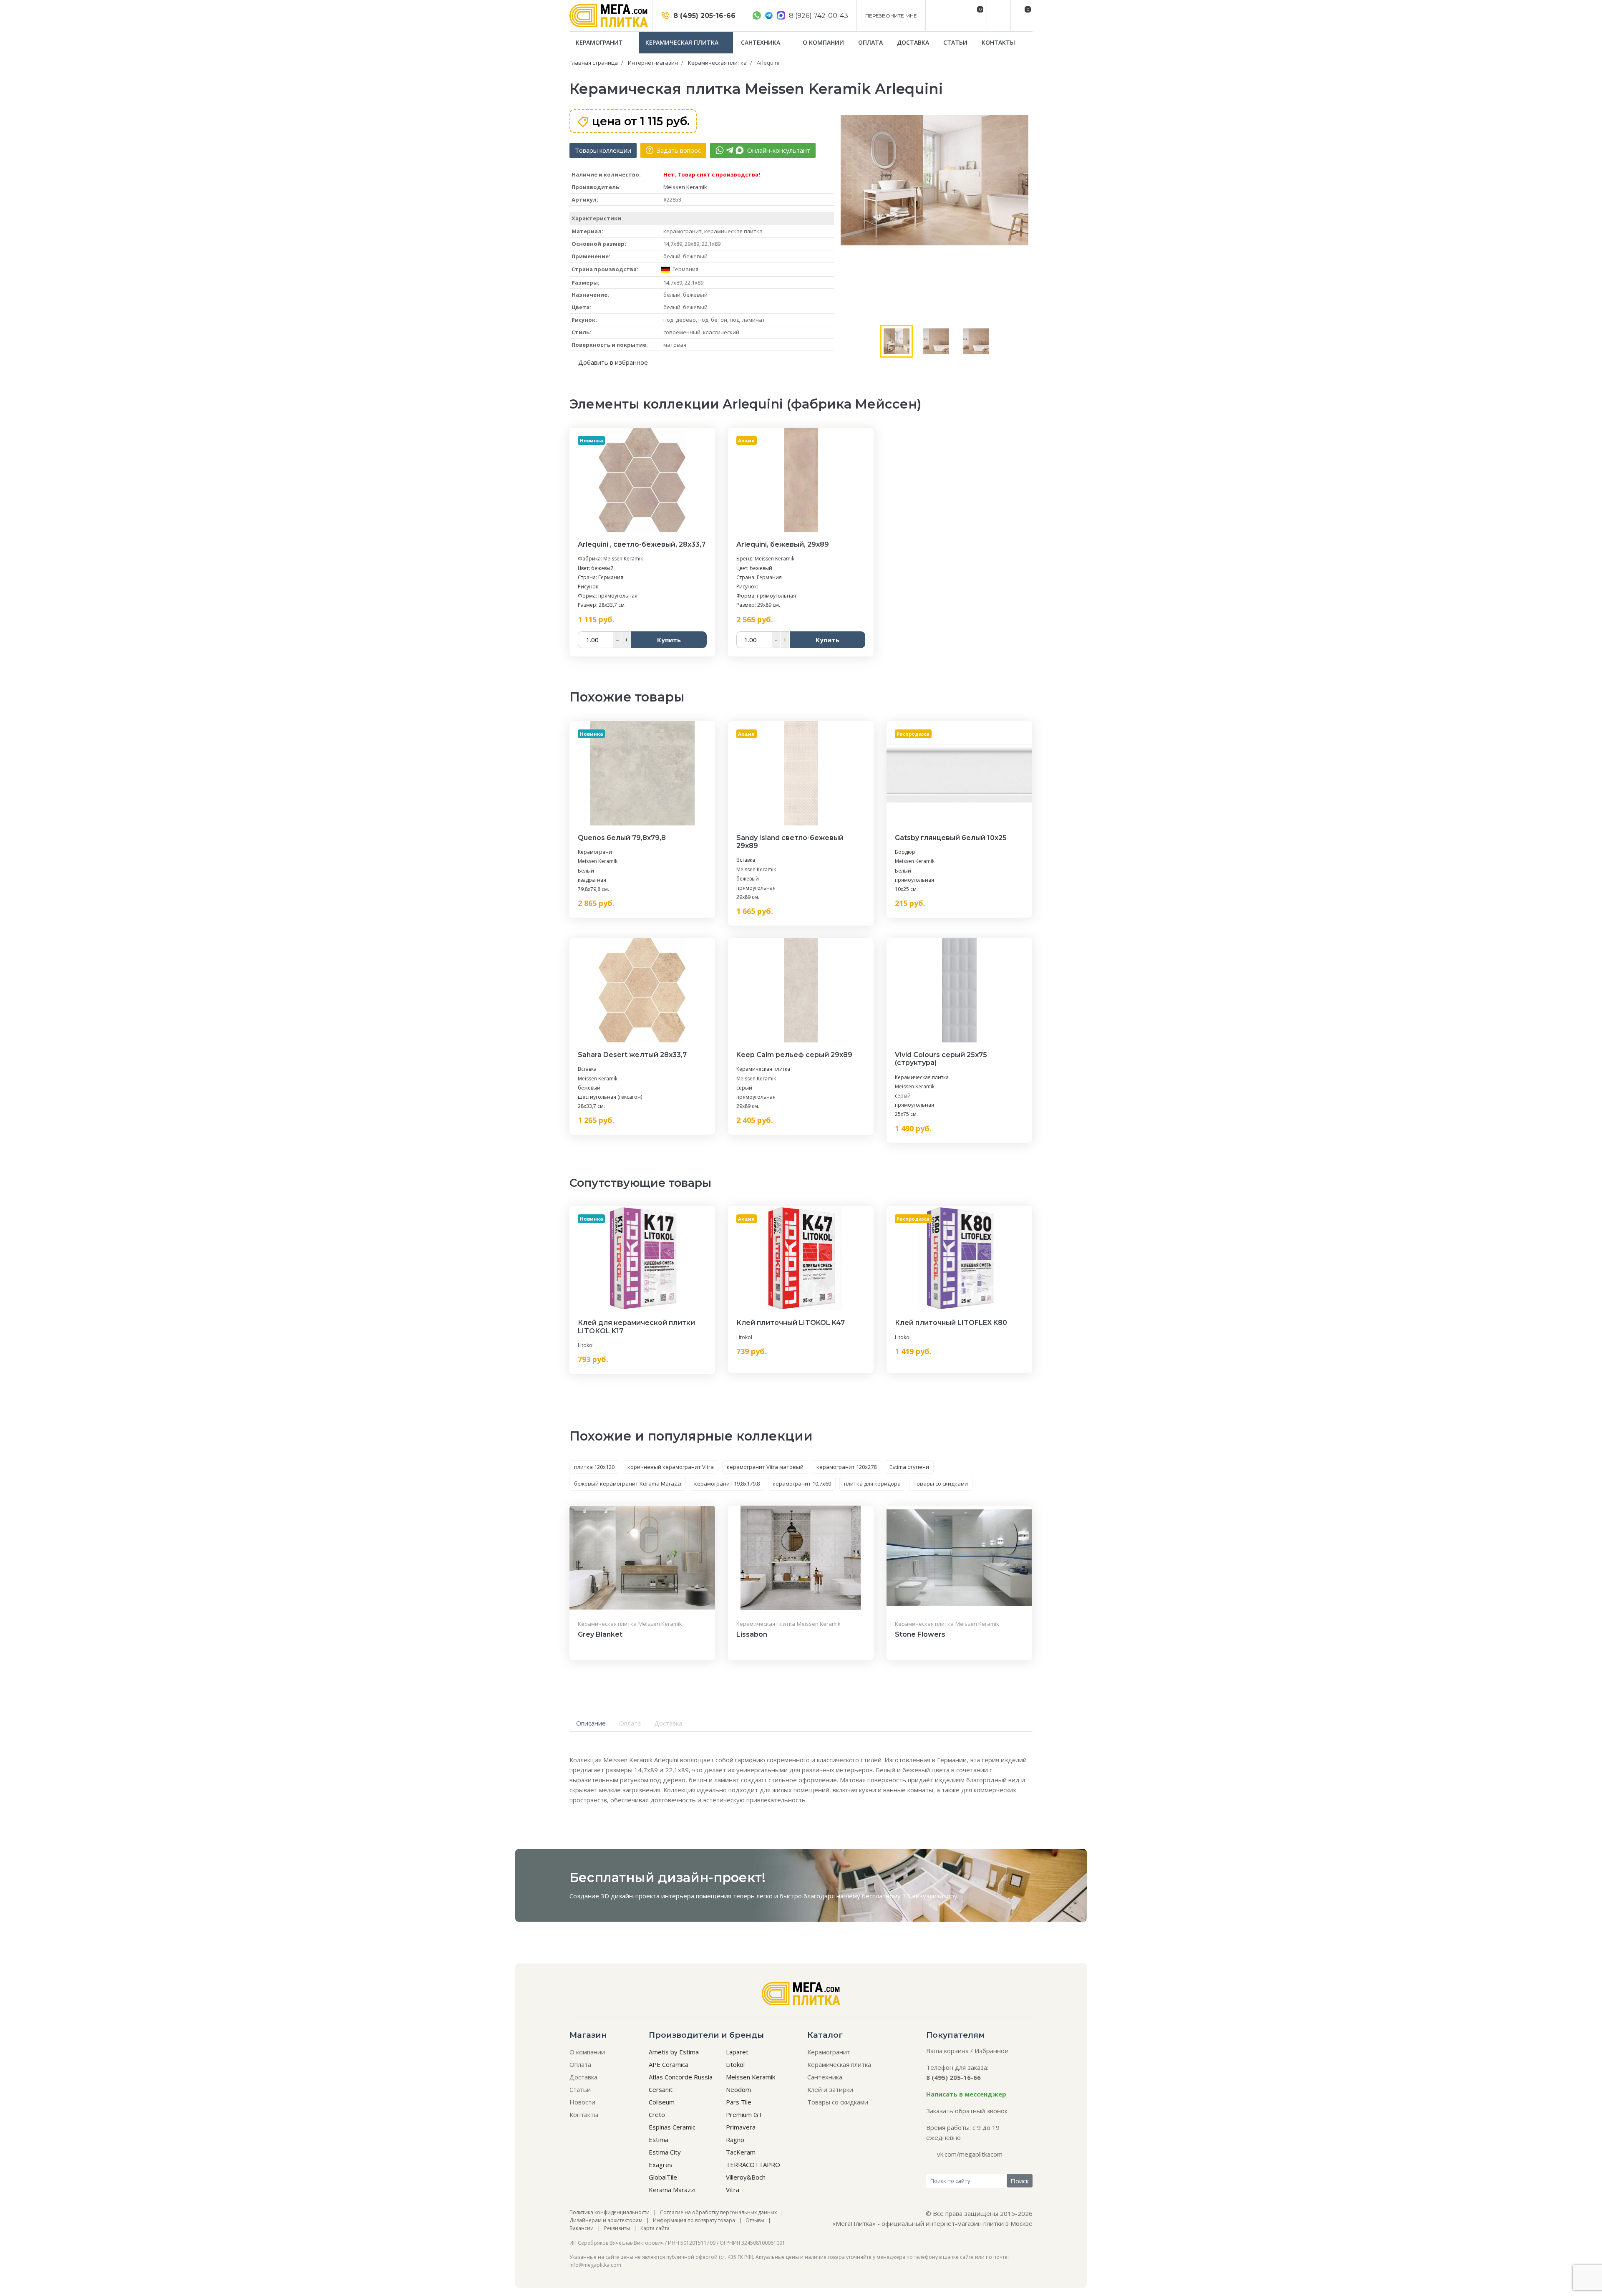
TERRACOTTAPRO (753, 2165)
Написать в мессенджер (966, 2094)
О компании (823, 42)
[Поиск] (998, 16)
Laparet (737, 2052)
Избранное (991, 2051)
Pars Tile (739, 2102)
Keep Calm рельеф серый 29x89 (794, 1055)
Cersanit (661, 2089)
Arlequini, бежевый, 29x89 (783, 544)
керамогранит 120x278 (846, 1467)
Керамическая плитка (683, 42)
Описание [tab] (591, 1723)
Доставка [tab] (668, 1723)
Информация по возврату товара (694, 2220)
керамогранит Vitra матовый (765, 1467)
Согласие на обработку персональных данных (718, 2212)
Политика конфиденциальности (610, 2212)
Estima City (665, 2152)
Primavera (741, 2127)
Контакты (998, 42)
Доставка (913, 42)
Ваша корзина (947, 2051)
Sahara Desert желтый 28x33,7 (632, 1055)
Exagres (661, 2165)
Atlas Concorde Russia (681, 2077)
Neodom (738, 2089)
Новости (582, 2102)
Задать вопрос (678, 150)
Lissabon (752, 1634)
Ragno (735, 2140)
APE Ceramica (669, 2064)
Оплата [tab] (630, 1723)
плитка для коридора (872, 1484)
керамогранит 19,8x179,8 (727, 1484)
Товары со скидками (941, 1484)
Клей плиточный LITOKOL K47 (791, 1323)
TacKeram (741, 2152)
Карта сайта (655, 2228)
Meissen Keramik (685, 187)
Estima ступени (909, 1467)
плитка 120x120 (594, 1467)
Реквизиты (617, 2228)
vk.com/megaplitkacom (970, 2154)
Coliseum (662, 2102)
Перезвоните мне (891, 16)
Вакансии (582, 2228)
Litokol (586, 1345)
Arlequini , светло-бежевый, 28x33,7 (642, 544)
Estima (659, 2140)
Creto (657, 2114)
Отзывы (755, 2220)
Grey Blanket (600, 1634)
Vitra (733, 2190)
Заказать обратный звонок (967, 2111)
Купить (669, 640)
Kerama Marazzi (672, 2190)
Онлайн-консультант (778, 150)
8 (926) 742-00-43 (818, 16)
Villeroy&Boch (746, 2177)
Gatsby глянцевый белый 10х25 (951, 838)
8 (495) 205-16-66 (703, 16)
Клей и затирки (830, 2089)
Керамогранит (600, 42)
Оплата (870, 42)
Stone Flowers (920, 1634)
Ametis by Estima (674, 2052)
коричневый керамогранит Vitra (671, 1467)
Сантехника (761, 42)
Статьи (955, 42)
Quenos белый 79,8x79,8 (622, 838)
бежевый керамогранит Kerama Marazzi (628, 1484)
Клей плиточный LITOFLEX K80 (951, 1323)
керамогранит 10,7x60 (802, 1484)
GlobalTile (663, 2177)
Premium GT (744, 2114)
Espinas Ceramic (672, 2127)
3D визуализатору (930, 1896)
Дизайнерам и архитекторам (606, 2220)
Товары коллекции (603, 150)
